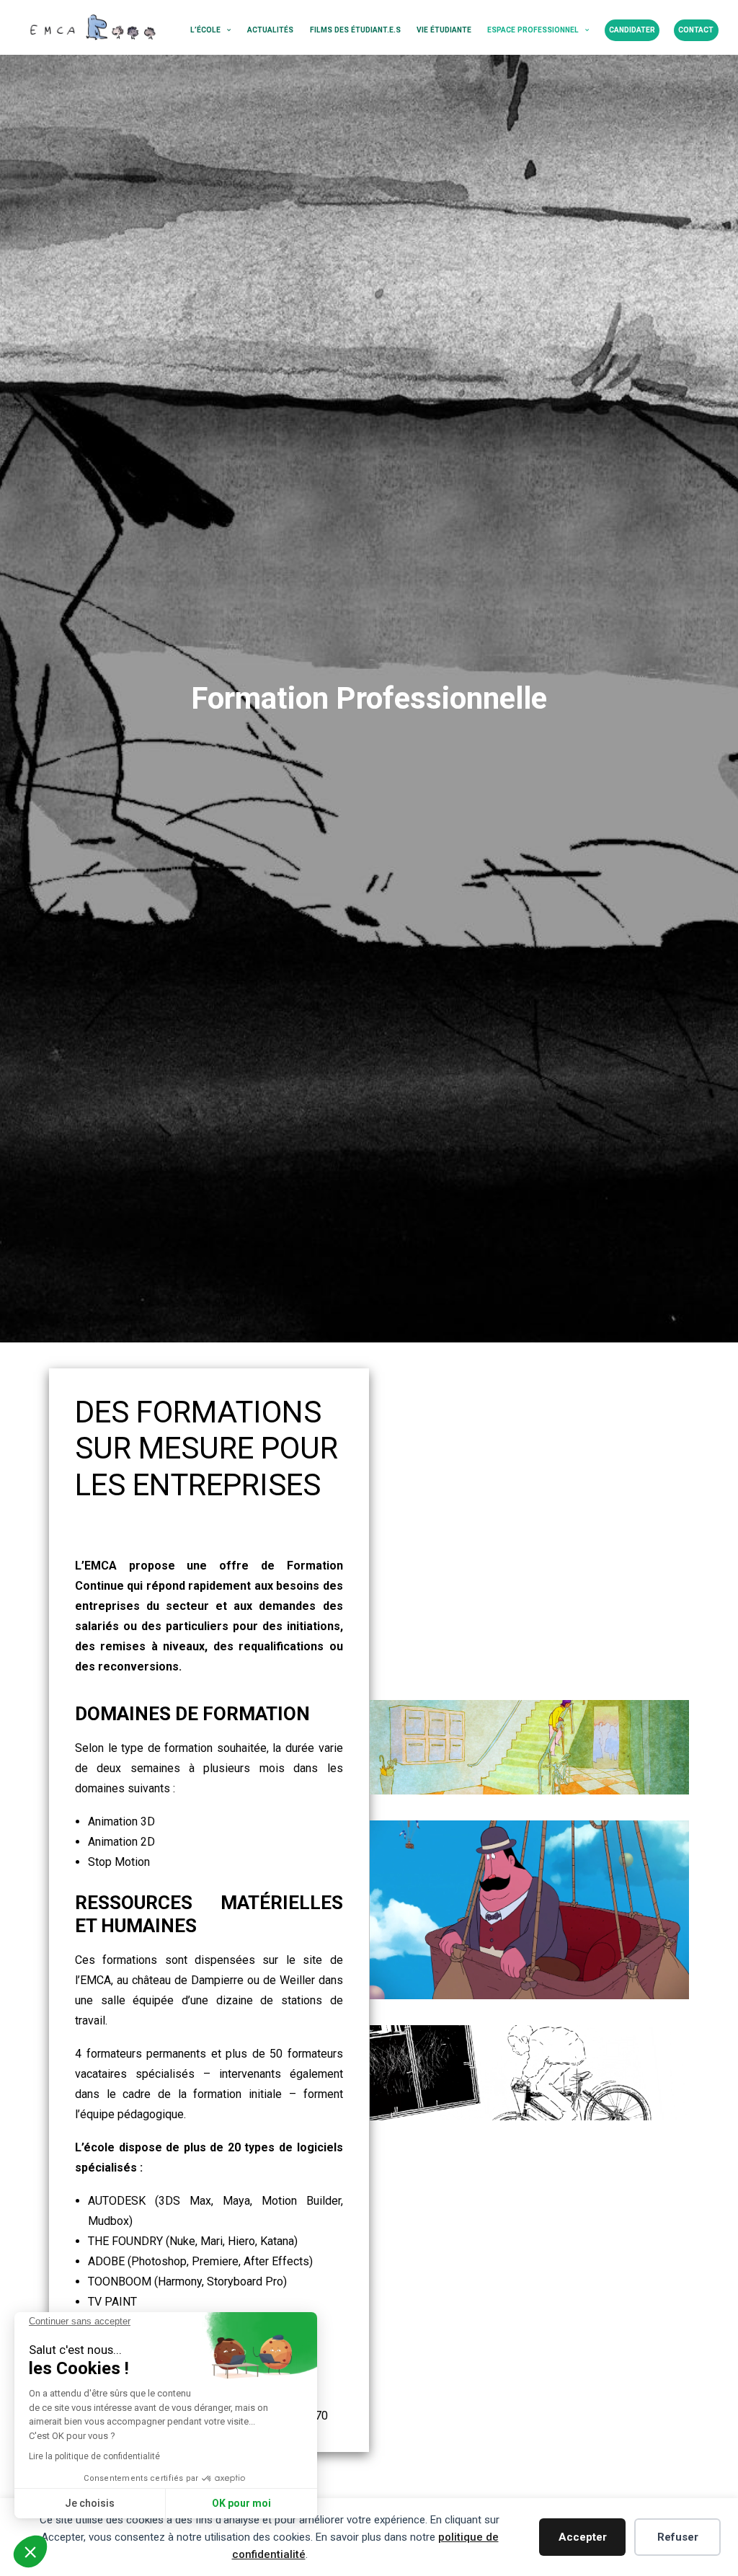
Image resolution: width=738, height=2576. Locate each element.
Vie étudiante (444, 30)
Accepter (583, 2537)
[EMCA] (92, 27)
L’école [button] (205, 30)
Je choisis (90, 2503)
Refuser (678, 2537)
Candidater (632, 30)
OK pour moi (241, 2503)
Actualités (270, 30)
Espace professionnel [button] (533, 30)
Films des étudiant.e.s (355, 30)
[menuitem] (211, 30)
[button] (30, 2551)
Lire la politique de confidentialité (94, 2456)
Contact (696, 30)
